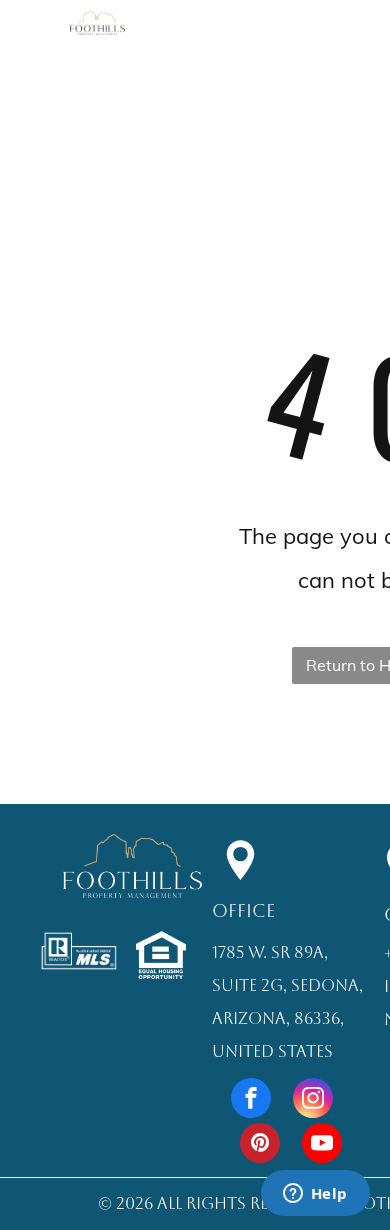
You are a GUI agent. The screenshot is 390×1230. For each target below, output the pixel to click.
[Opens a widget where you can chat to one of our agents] (315, 1195)
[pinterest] (260, 1145)
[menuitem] (271, 48)
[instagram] (313, 1100)
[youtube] (322, 1145)
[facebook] (251, 1100)
